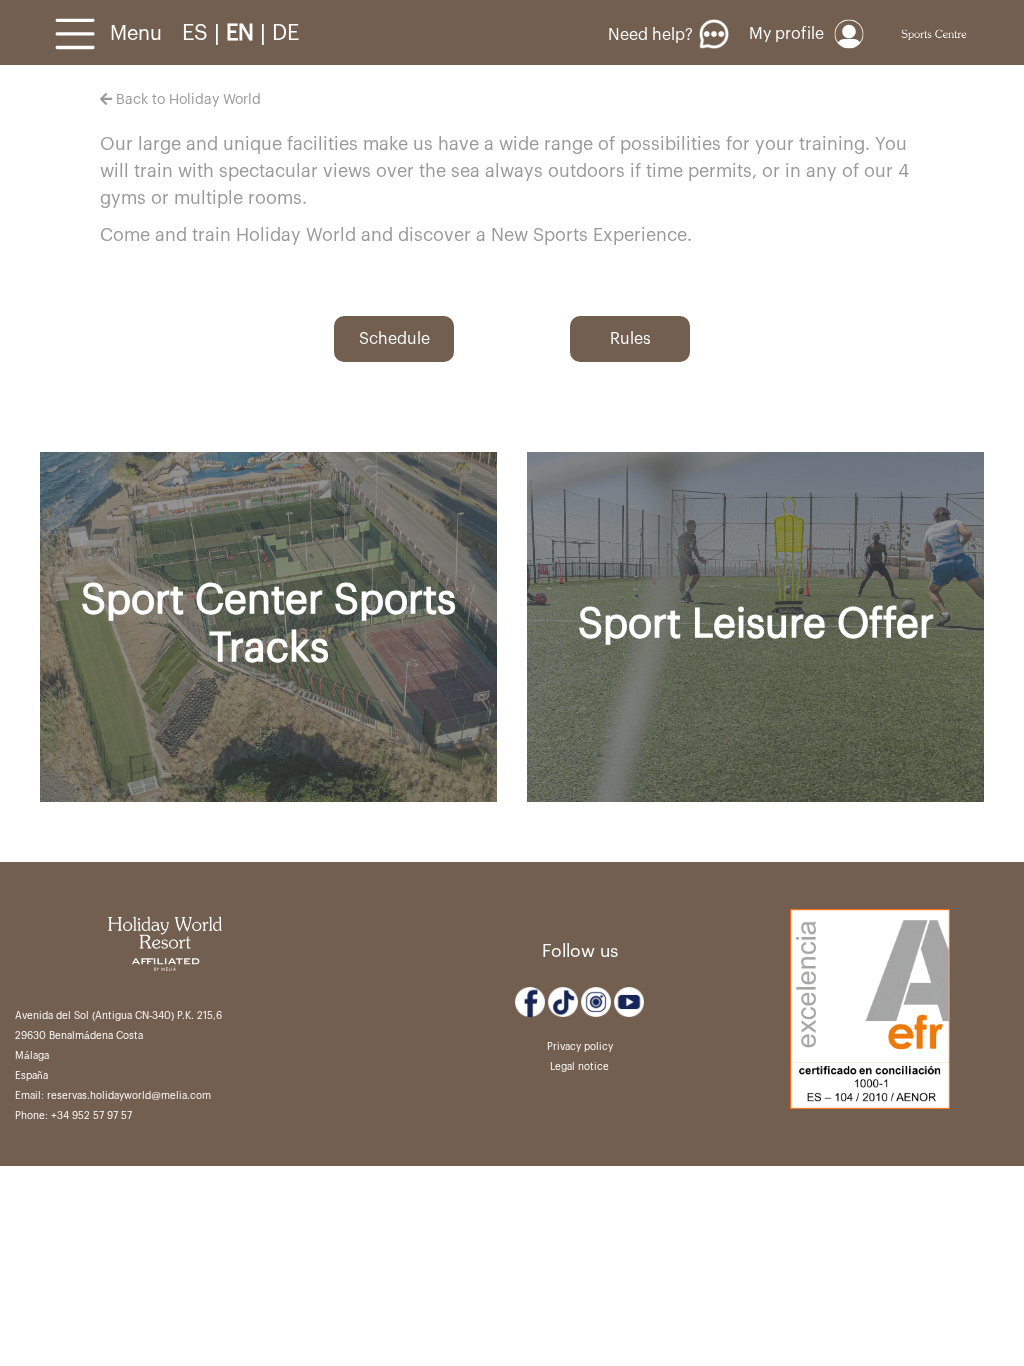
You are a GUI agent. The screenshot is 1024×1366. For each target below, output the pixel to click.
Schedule (394, 339)
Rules (630, 339)
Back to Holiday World (186, 100)
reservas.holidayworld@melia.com (129, 1096)
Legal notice (579, 1067)
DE (285, 33)
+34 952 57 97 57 (91, 1116)
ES (198, 33)
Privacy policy (580, 1047)
